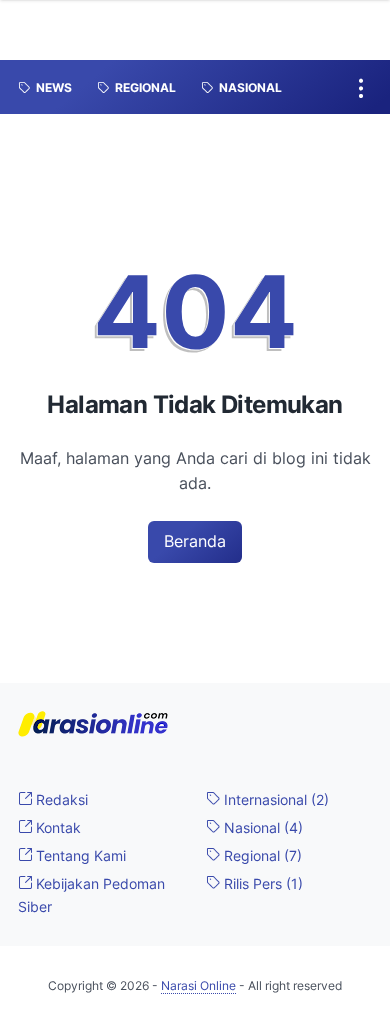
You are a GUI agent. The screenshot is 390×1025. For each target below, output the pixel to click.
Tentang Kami (79, 855)
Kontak (56, 827)
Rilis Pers (261, 883)
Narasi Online (198, 985)
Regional (261, 855)
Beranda (195, 541)
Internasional (274, 799)
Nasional (261, 827)
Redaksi (60, 799)
